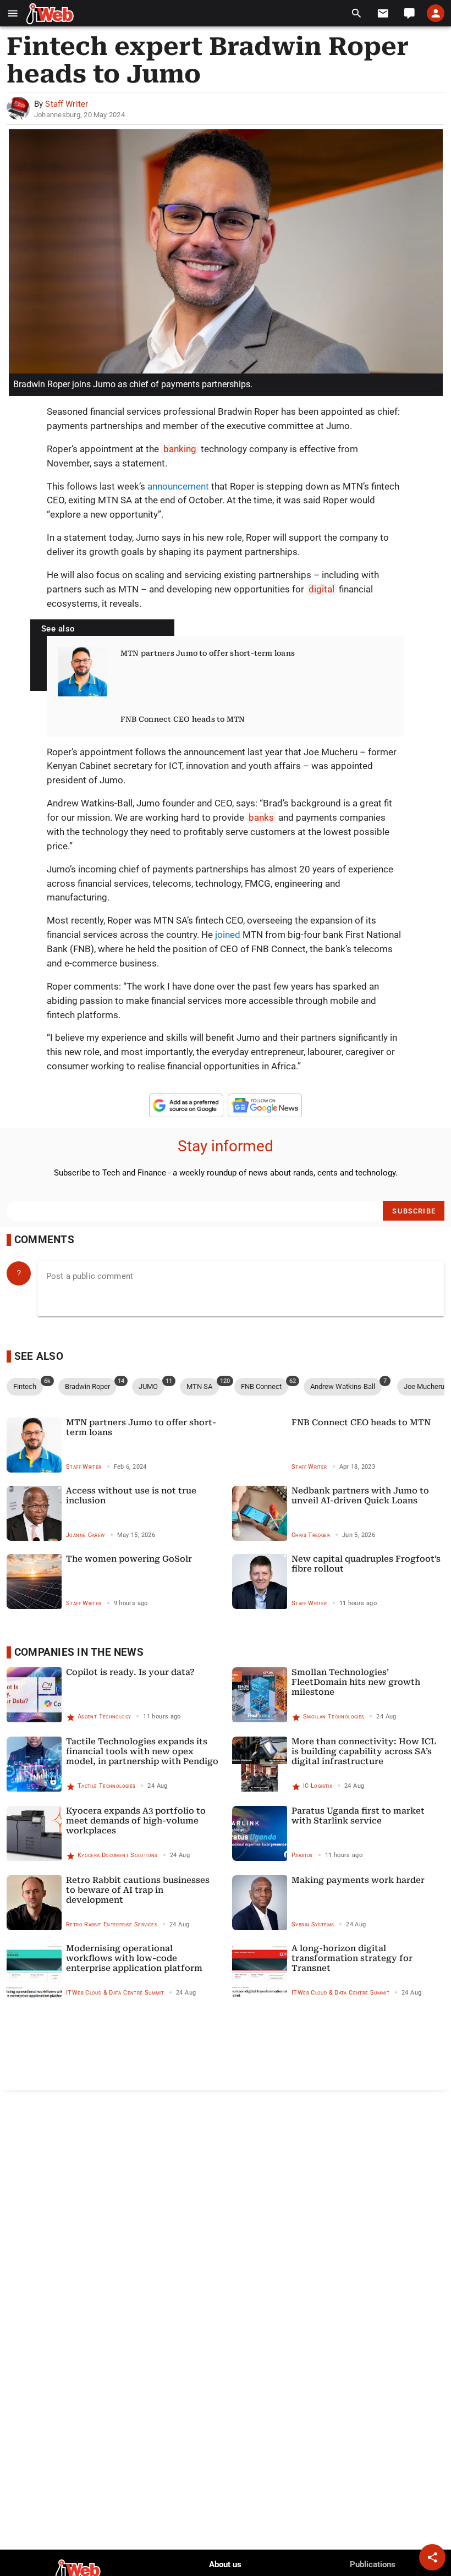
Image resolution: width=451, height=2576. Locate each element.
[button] (13, 13)
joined (228, 935)
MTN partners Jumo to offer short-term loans (208, 653)
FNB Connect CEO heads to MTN (183, 719)
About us (225, 2564)
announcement (178, 486)
